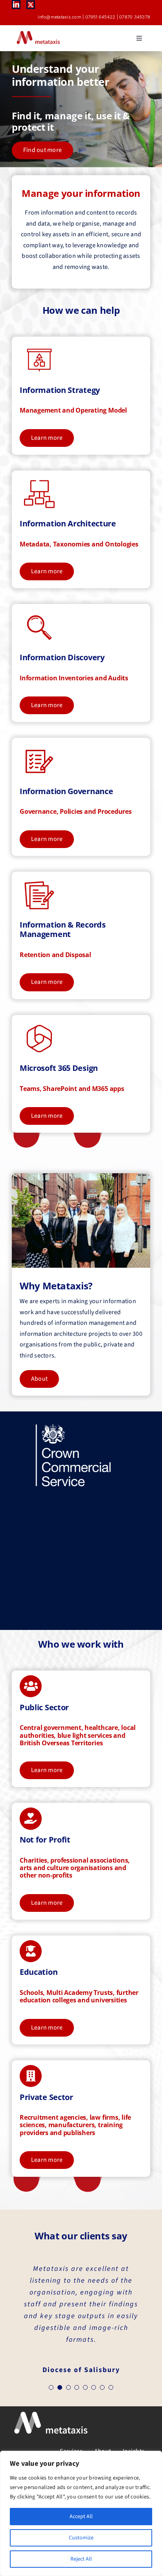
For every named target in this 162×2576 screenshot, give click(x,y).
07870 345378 (135, 17)
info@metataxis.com (59, 17)
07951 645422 (100, 17)
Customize (81, 2538)
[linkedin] (16, 4)
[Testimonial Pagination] (51, 2387)
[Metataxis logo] (38, 32)
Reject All (81, 2559)
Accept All (81, 2517)
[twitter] (31, 5)
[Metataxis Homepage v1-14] (73, 1426)
